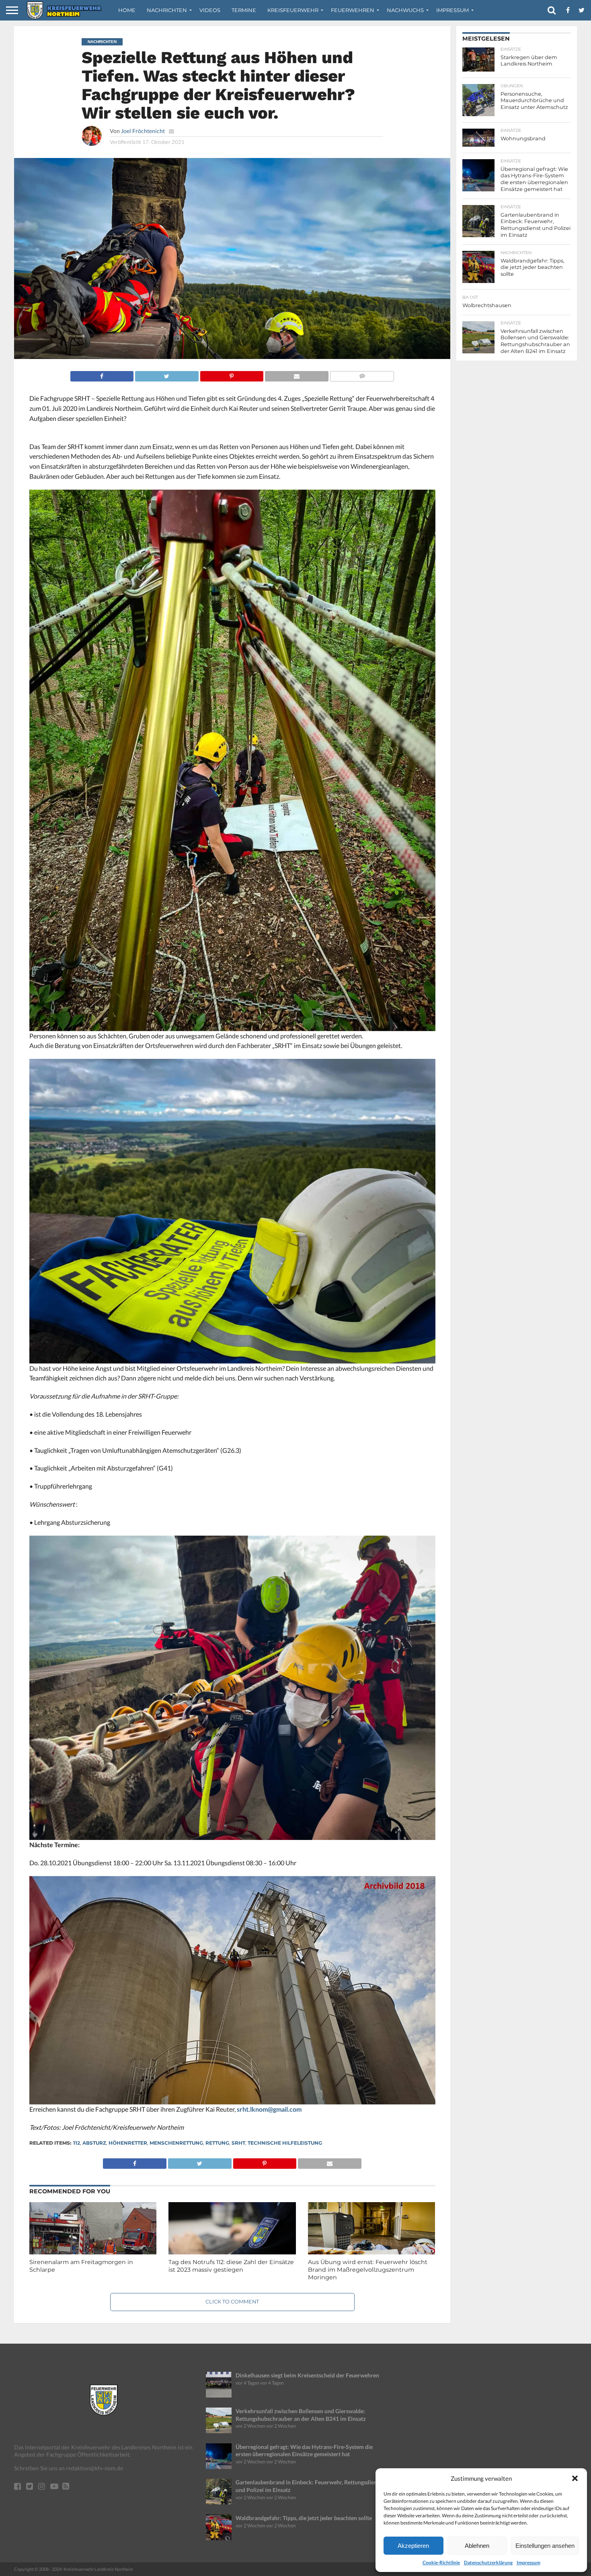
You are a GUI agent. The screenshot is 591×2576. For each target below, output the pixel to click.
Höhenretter (128, 2143)
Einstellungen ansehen (545, 2546)
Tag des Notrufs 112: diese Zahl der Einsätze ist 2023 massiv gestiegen (231, 2266)
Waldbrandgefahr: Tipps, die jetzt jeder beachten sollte (304, 2518)
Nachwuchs (405, 10)
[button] (575, 2478)
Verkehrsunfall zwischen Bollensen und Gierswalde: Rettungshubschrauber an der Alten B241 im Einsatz (301, 2415)
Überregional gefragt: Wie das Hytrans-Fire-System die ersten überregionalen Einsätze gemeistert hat (304, 2451)
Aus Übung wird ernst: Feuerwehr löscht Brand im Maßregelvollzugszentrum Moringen (368, 2269)
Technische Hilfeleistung (285, 2143)
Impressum (528, 2563)
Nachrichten (167, 10)
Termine (244, 10)
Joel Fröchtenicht (143, 131)
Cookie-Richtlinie (441, 2563)
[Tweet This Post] (167, 374)
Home (127, 10)
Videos (210, 10)
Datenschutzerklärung (488, 2563)
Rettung (217, 2143)
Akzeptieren (413, 2546)
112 (77, 2143)
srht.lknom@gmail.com (269, 2109)
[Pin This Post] (232, 374)
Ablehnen (477, 2546)
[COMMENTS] (362, 374)
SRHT (238, 2143)
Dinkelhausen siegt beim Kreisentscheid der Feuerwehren (307, 2375)
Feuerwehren (353, 10)
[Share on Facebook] (102, 374)
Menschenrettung (176, 2143)
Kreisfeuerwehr (293, 10)
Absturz (94, 2143)
